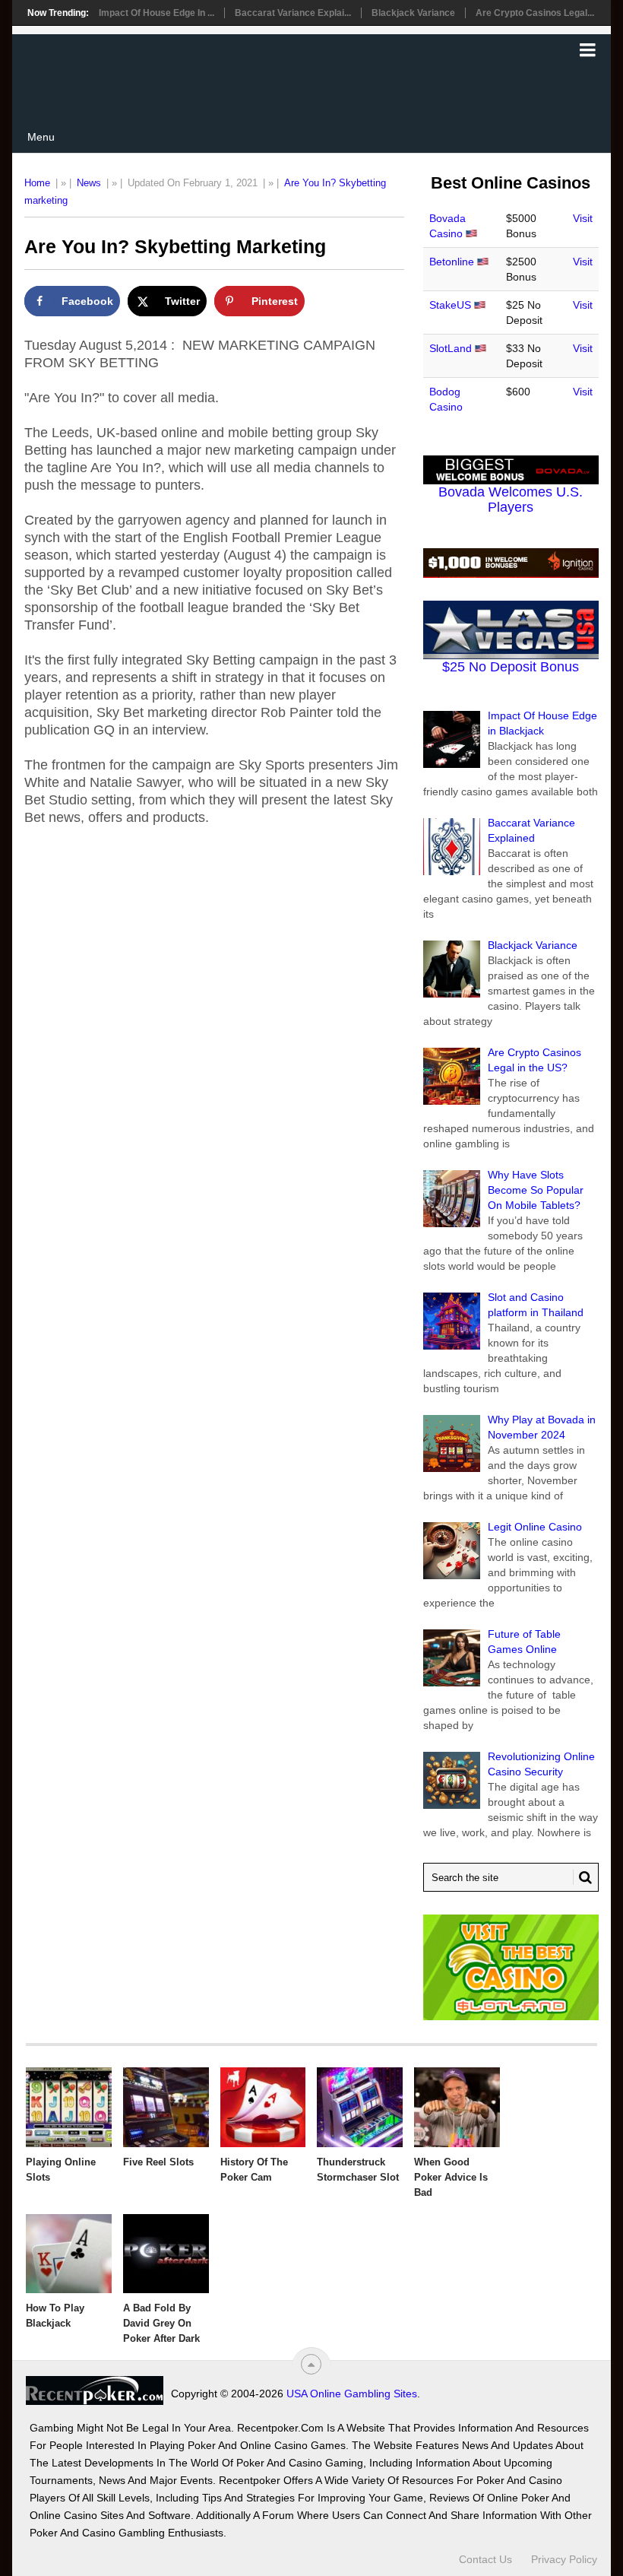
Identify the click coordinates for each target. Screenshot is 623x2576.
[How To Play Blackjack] (69, 2254)
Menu (41, 137)
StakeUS (450, 305)
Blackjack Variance (413, 13)
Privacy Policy (564, 2559)
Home (37, 183)
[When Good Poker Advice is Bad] (457, 2107)
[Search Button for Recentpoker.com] (583, 1877)
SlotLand (451, 348)
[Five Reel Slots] (166, 2107)
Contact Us (485, 2559)
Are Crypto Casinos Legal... (535, 13)
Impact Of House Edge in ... (157, 13)
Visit (583, 218)
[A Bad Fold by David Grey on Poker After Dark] (166, 2254)
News (89, 183)
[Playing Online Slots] (69, 2107)
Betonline (452, 262)
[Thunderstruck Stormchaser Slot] (360, 2107)
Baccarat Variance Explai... (293, 13)
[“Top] (311, 2364)
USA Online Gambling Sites (352, 2394)
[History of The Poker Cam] (263, 2107)
